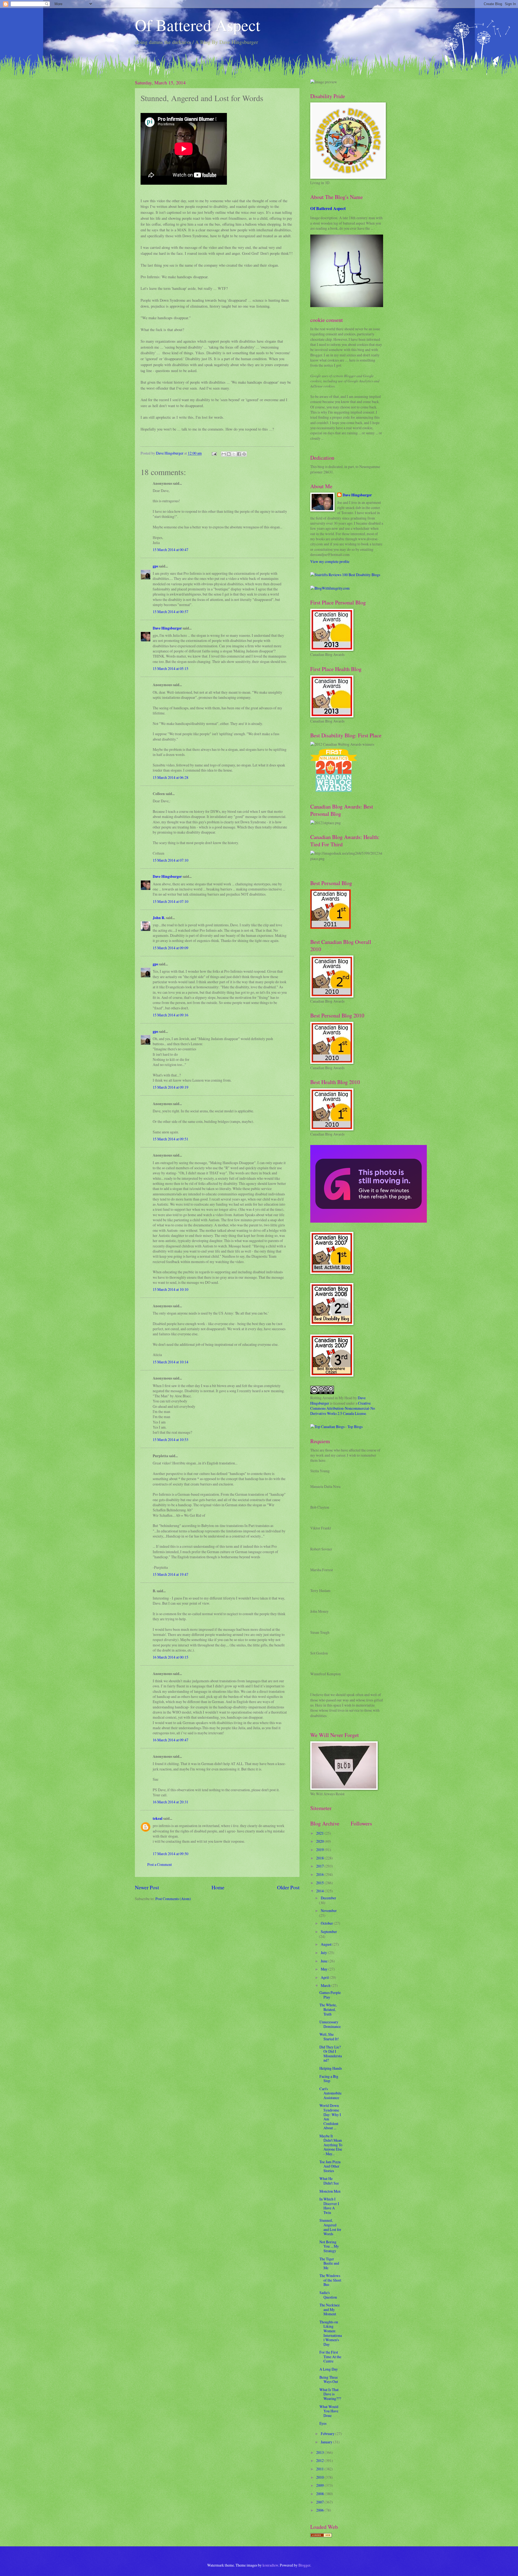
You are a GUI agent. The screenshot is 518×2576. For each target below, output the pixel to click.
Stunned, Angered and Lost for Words (330, 2227)
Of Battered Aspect (198, 25)
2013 (320, 2452)
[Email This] (224, 454)
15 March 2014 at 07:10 (171, 860)
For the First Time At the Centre (330, 2357)
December (328, 1898)
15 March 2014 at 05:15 (171, 668)
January (327, 2442)
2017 (320, 1866)
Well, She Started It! (329, 2037)
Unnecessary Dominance (330, 2024)
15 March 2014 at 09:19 (171, 1087)
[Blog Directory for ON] (321, 2536)
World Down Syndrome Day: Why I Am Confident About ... (330, 2117)
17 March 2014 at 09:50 (171, 1854)
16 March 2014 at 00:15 (171, 1657)
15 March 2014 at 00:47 (171, 550)
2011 (320, 2469)
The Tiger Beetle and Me (329, 2263)
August (327, 1944)
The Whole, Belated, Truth (328, 2009)
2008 (320, 2494)
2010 (320, 2477)
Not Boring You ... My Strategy (329, 2246)
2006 (320, 2510)
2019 (320, 1850)
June (325, 1961)
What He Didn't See (329, 2181)
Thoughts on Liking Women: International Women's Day (331, 2333)
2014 (320, 1891)
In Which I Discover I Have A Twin (329, 2206)
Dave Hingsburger (167, 628)
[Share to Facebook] (239, 454)
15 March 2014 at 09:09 (171, 948)
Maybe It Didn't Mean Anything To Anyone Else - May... (331, 2145)
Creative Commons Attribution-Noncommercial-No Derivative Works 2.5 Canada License (343, 1408)
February (328, 2434)
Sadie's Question (328, 2295)
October (327, 1923)
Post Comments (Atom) (173, 1899)
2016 (320, 1874)
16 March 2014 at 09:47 (171, 1740)
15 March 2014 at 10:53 (171, 1440)
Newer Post (147, 1887)
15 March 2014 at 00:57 (171, 612)
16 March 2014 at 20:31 (171, 1802)
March (326, 1985)
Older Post (288, 1887)
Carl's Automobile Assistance (330, 2093)
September (329, 1932)
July (324, 1953)
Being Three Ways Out (329, 2379)
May (325, 1969)
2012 (320, 2460)
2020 (320, 1841)
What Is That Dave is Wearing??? (330, 2394)
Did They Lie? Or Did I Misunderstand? (331, 2054)
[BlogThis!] (229, 454)
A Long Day (329, 2369)
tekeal (158, 1818)
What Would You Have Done (329, 2411)
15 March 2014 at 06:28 (171, 777)
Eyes (323, 2423)
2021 (320, 1833)
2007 (320, 2502)
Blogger (304, 2565)
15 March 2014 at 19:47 (171, 1574)
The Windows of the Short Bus (330, 2280)
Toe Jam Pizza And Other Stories (330, 2166)
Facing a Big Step (329, 2079)
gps (155, 566)
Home (218, 1887)
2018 (320, 1858)
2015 (320, 1883)
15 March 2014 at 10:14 (171, 1362)
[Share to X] (234, 454)
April (325, 1977)
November (329, 1910)
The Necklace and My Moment (330, 2309)
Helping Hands (331, 2068)
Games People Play (330, 1995)
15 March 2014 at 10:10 (171, 1289)
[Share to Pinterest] (244, 454)
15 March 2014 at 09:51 (171, 1139)
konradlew (270, 2565)
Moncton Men (330, 2191)
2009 (320, 2485)
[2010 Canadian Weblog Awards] (369, 1221)
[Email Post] (214, 453)
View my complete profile (330, 561)
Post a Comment (160, 1864)
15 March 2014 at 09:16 (171, 1015)
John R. (159, 918)
